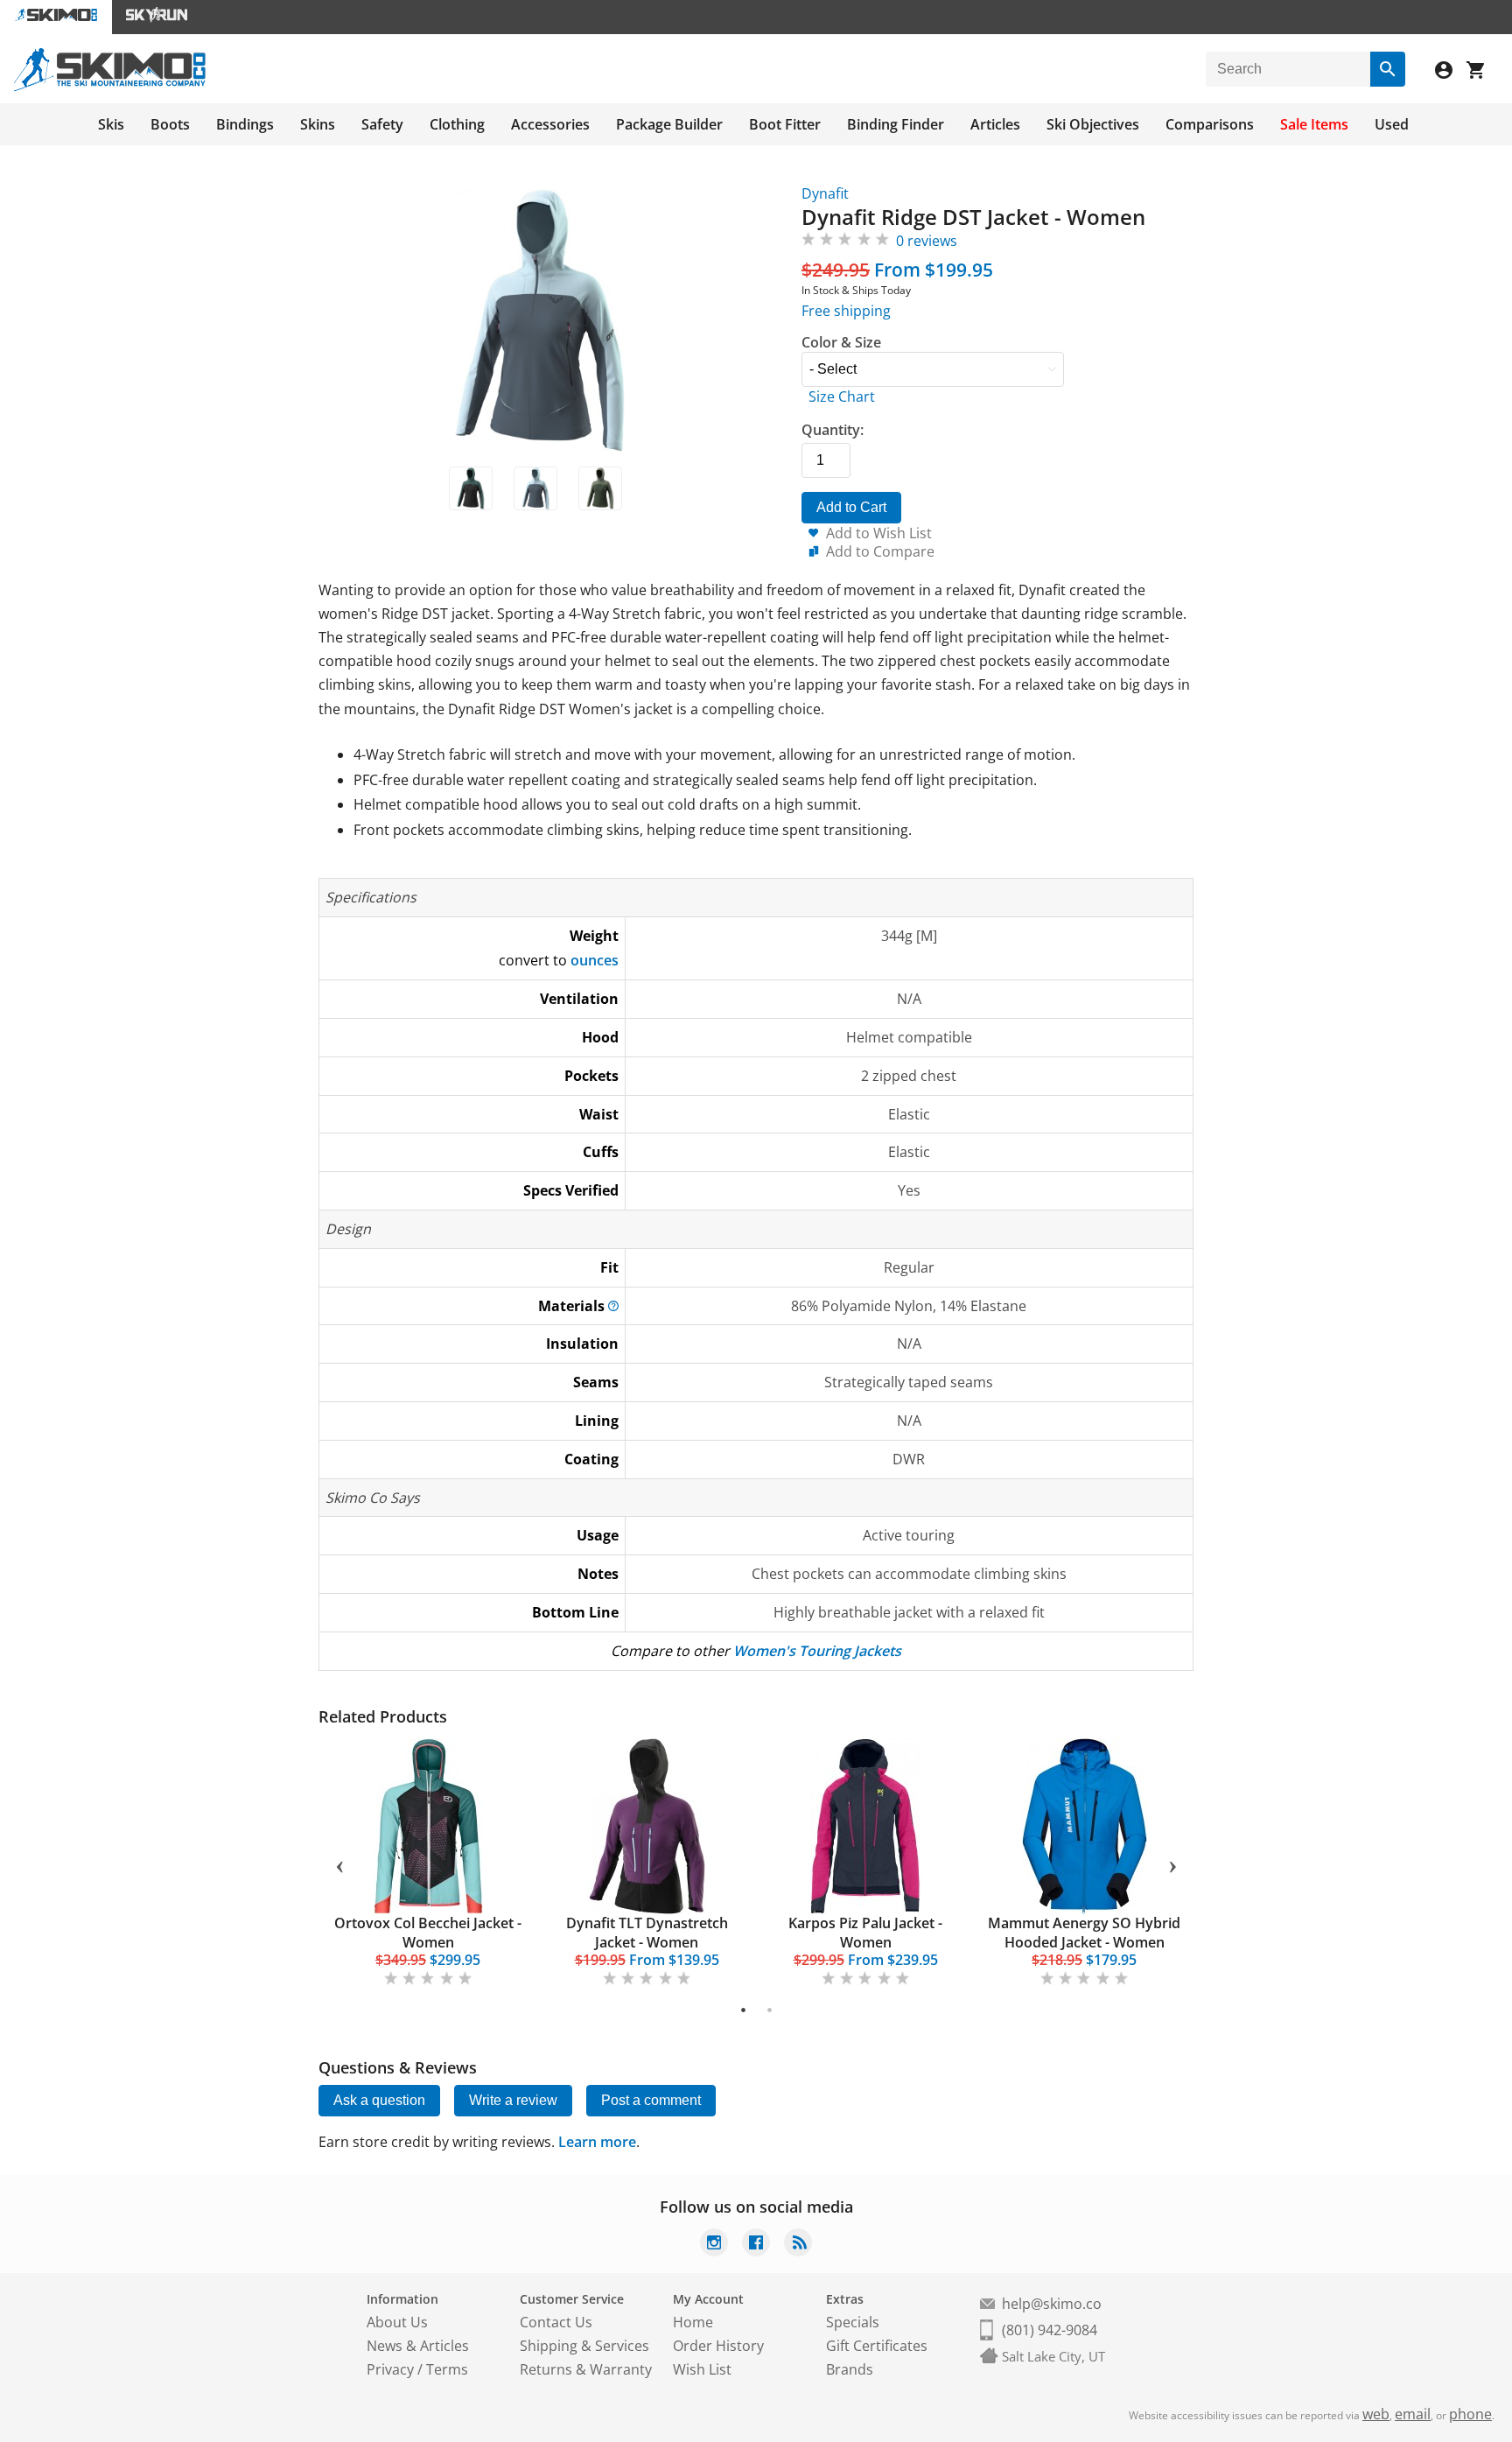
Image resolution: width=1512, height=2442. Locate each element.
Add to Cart (851, 507)
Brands (850, 2369)
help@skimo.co (1052, 2304)
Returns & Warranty (586, 2369)
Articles (995, 124)
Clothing (457, 124)
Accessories (550, 124)
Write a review (513, 2100)
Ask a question (379, 2100)
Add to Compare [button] (880, 551)
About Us (397, 2322)
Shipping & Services (584, 2346)
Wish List (702, 2369)
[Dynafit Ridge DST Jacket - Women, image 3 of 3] (600, 488)
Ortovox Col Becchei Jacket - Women (428, 1933)
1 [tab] (743, 2010)
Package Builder (669, 124)
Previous (339, 1863)
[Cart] (1482, 72)
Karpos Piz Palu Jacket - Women (865, 1933)
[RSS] (798, 2245)
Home (693, 2322)
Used (1392, 124)
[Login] (1451, 72)
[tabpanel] (428, 1864)
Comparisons (1210, 124)
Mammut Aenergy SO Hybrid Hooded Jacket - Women (1084, 1933)
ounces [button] (595, 960)
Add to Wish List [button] (879, 533)
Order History (718, 2346)
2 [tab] (770, 2010)
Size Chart (842, 396)
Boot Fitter (785, 124)
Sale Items (1314, 124)
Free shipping (846, 311)
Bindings (245, 124)
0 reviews (927, 241)
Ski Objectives (1093, 124)
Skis (111, 124)
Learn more (597, 2142)
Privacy (390, 2369)
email (1413, 2414)
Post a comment (651, 2100)
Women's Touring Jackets (817, 1651)
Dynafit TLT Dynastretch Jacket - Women (647, 1933)
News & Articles (418, 2346)
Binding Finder (896, 124)
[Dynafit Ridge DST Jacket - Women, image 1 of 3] (471, 488)
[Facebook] (756, 2245)
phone (1470, 2414)
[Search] (1388, 69)
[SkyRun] (157, 17)
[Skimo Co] (110, 87)
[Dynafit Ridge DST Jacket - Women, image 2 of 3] (535, 488)
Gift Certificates (877, 2346)
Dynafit (825, 193)
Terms (447, 2369)
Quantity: (833, 430)
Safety (382, 124)
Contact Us (556, 2322)
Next (1172, 1863)
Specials (853, 2322)
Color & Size (841, 342)
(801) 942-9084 (1050, 2330)
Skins (318, 124)
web (1376, 2414)
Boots (170, 124)
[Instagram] (714, 2245)
